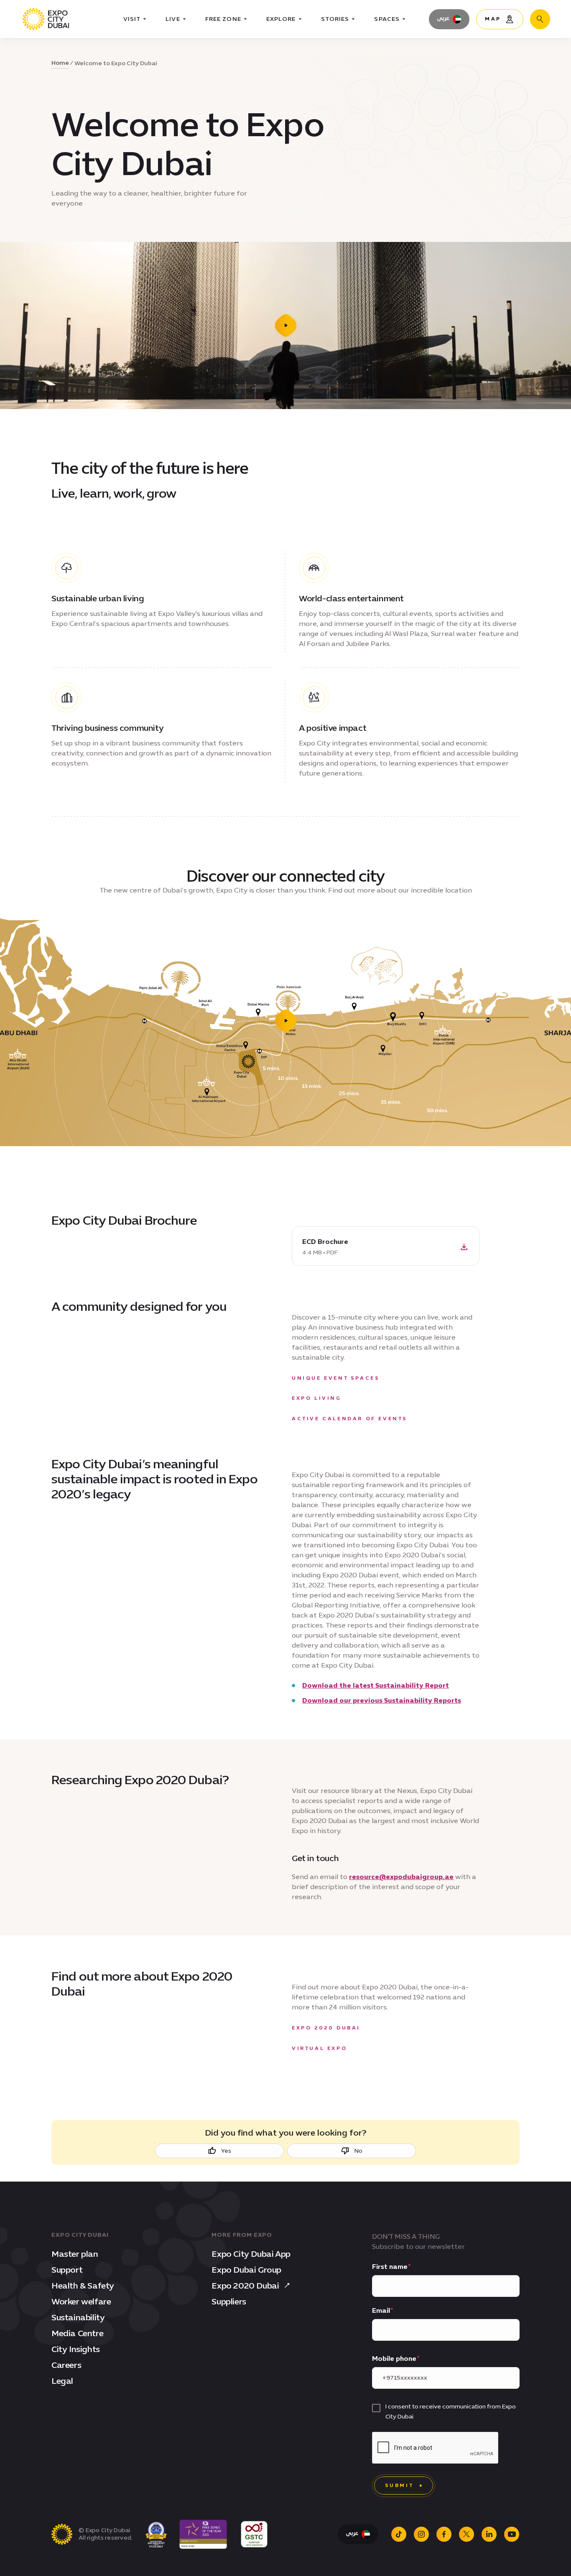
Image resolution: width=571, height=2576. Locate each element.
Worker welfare (81, 2301)
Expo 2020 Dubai (245, 2286)
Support (67, 2270)
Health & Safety (83, 2286)
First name (390, 2267)
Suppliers (229, 2301)
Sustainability (78, 2317)
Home (60, 63)
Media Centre (77, 2333)
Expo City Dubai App (251, 2254)
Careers (66, 2365)
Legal (62, 2381)
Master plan (75, 2254)
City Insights (76, 2349)
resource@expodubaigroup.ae (401, 1877)
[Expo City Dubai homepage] (46, 19)
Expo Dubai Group (246, 2270)
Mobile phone (394, 2359)
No (358, 2151)
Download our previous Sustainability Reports (382, 1700)
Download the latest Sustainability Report (376, 1685)
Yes (226, 2151)
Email (381, 2310)
